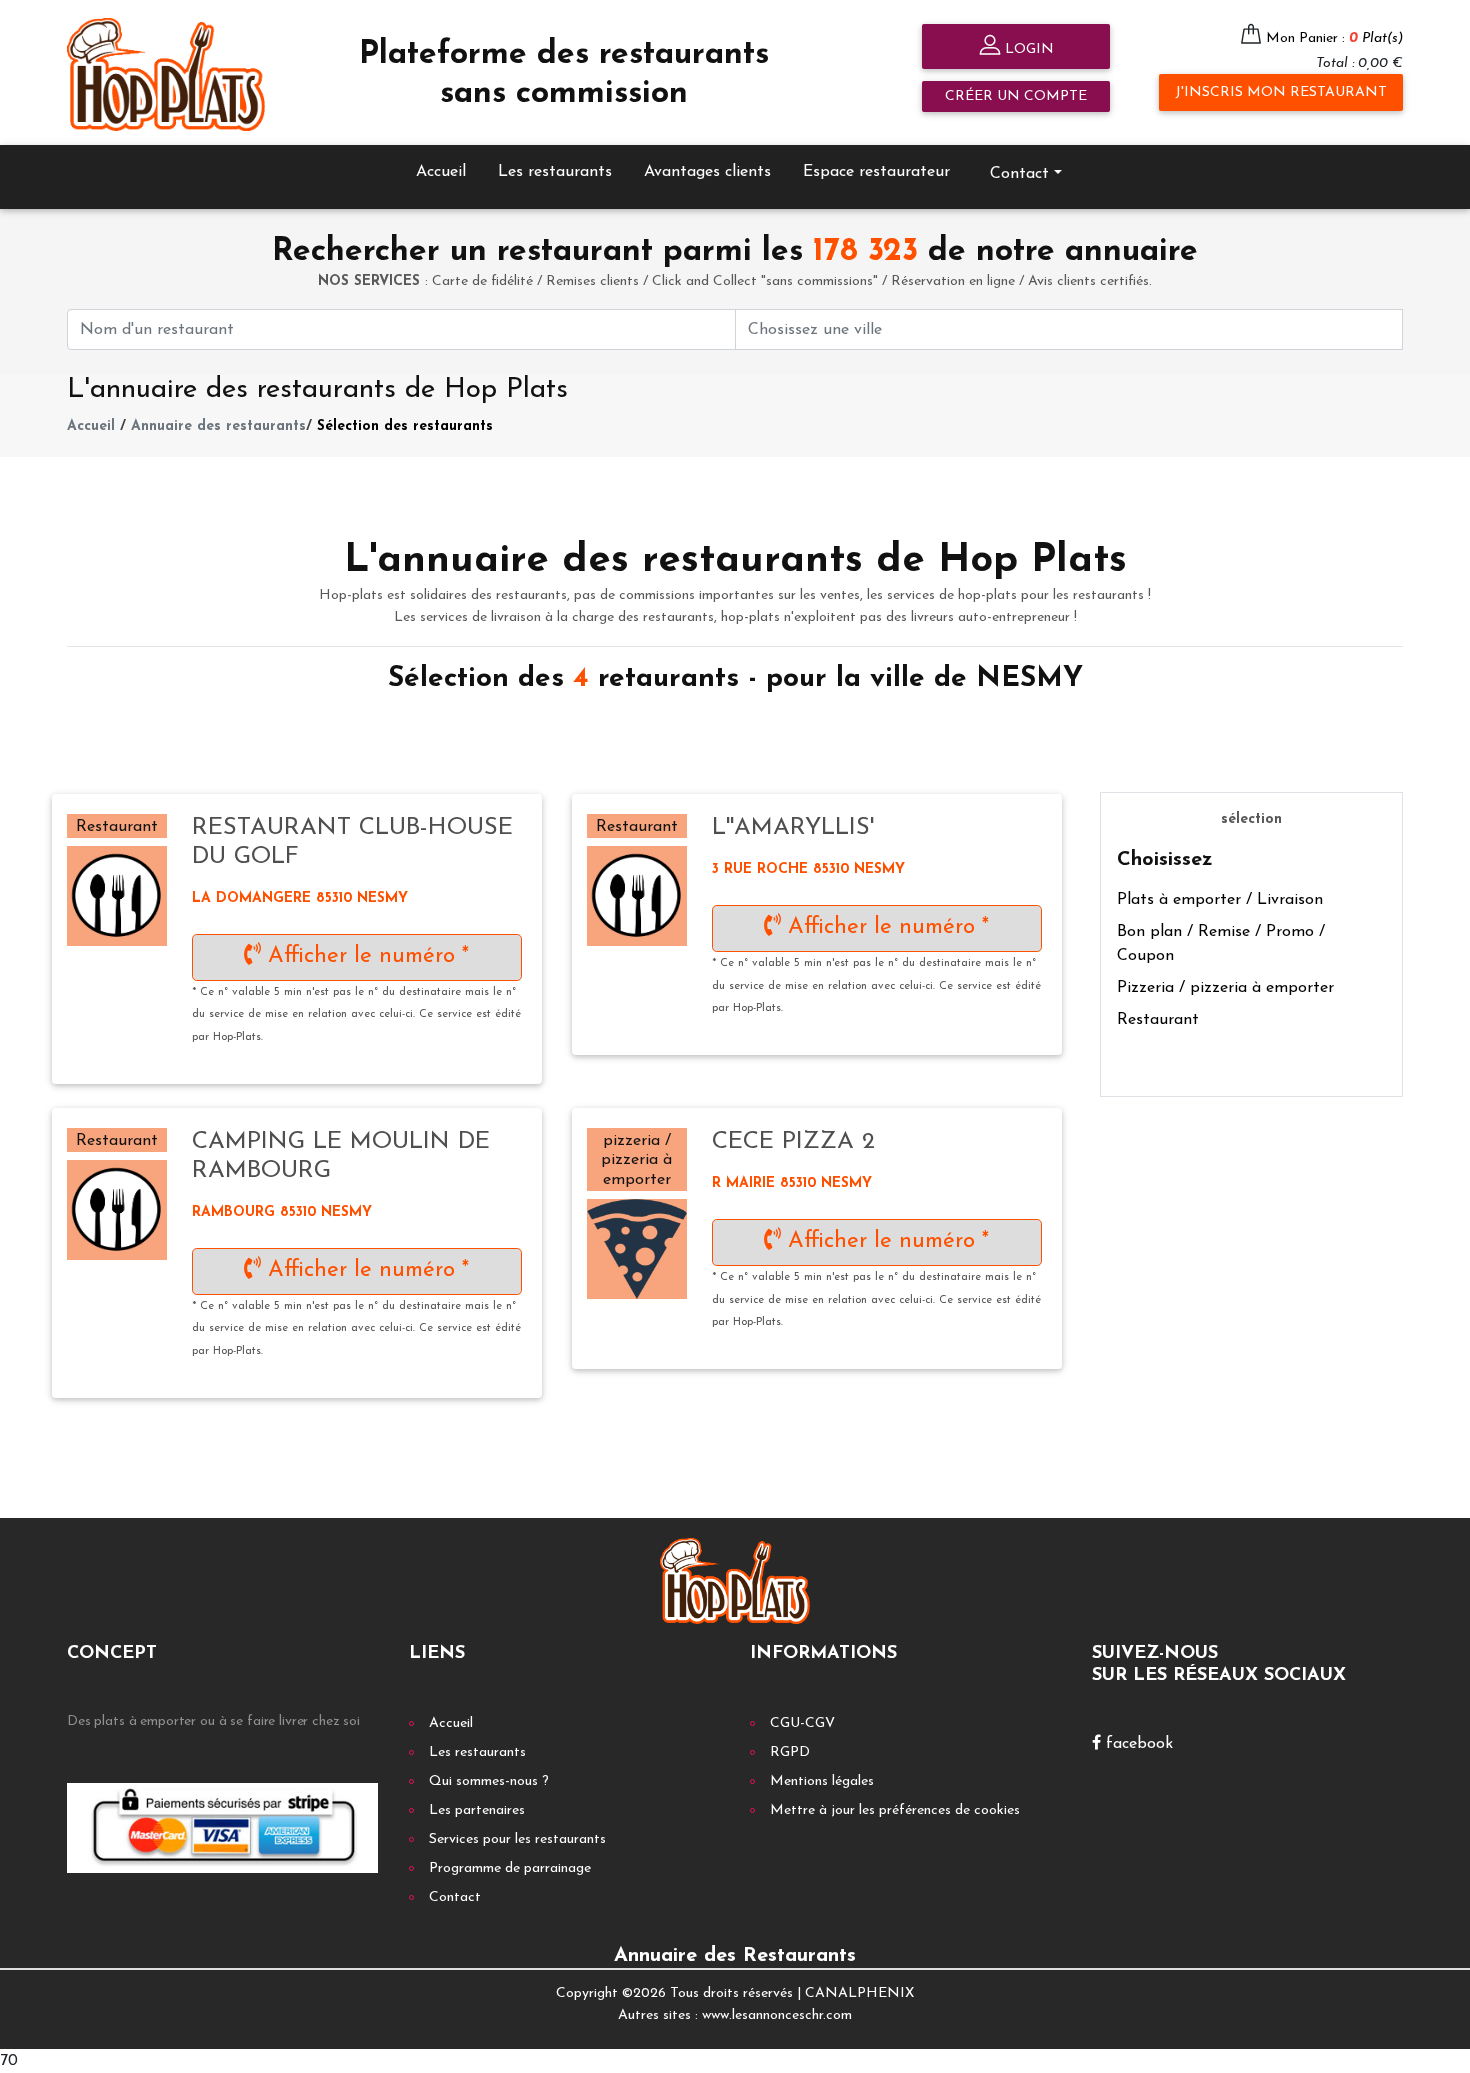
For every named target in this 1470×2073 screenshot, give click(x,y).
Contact (455, 1897)
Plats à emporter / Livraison (1220, 900)
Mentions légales (822, 1781)
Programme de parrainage (510, 1868)
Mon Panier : (1334, 38)
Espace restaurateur (876, 172)
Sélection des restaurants (405, 426)
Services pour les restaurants (517, 1839)
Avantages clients (707, 172)
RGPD (790, 1752)
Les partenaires (477, 1810)
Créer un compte (1016, 96)
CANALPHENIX (859, 1993)
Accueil (441, 172)
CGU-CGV (802, 1723)
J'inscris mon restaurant (1281, 92)
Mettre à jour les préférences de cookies (895, 1810)
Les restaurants (555, 172)
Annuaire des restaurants (218, 426)
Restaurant (1158, 1020)
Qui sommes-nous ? (489, 1781)
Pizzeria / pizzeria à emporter (1225, 988)
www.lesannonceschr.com (777, 2015)
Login (1027, 49)
